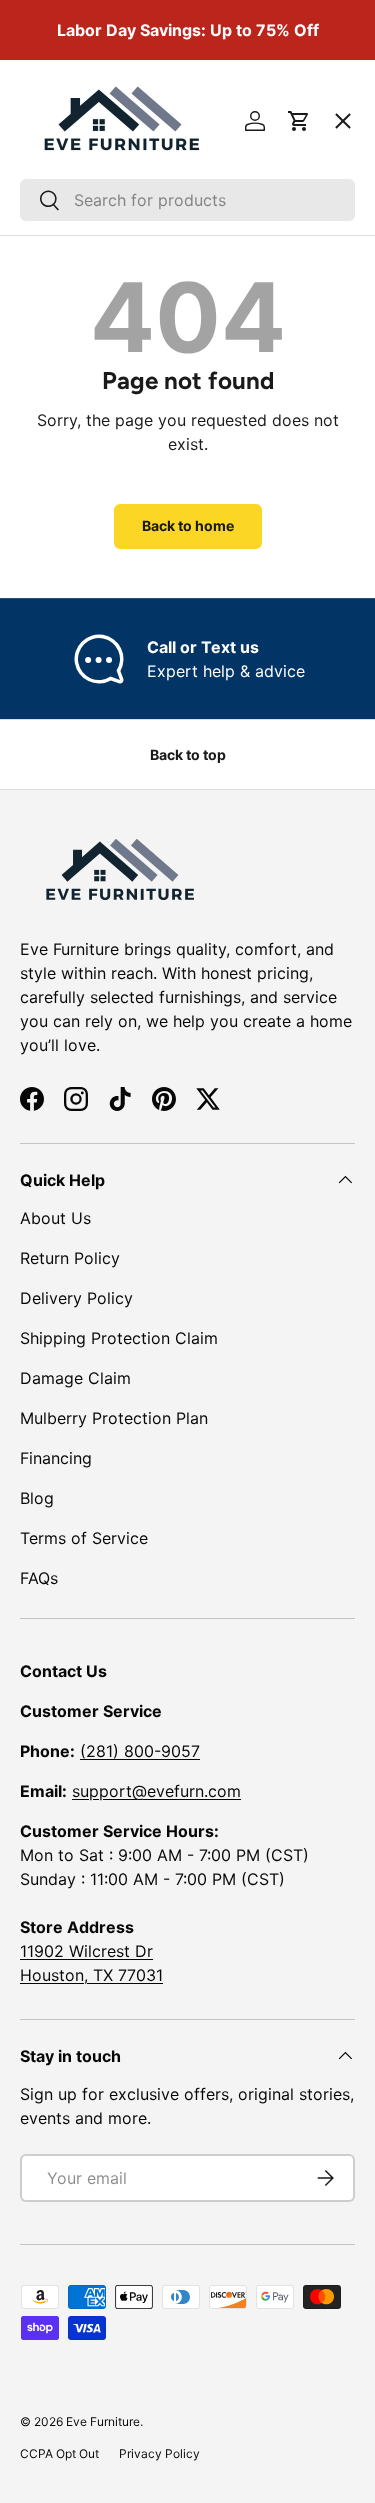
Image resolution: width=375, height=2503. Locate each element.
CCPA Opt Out (59, 2453)
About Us (55, 1218)
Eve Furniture (103, 2421)
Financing (56, 1458)
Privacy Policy (159, 2453)
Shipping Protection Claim (119, 1338)
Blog (37, 1498)
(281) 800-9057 (140, 1751)
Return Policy (70, 1258)
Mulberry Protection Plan (114, 1418)
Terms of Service (84, 1538)
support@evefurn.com (156, 1791)
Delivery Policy (76, 1298)
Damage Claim (75, 1378)
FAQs (39, 1578)
